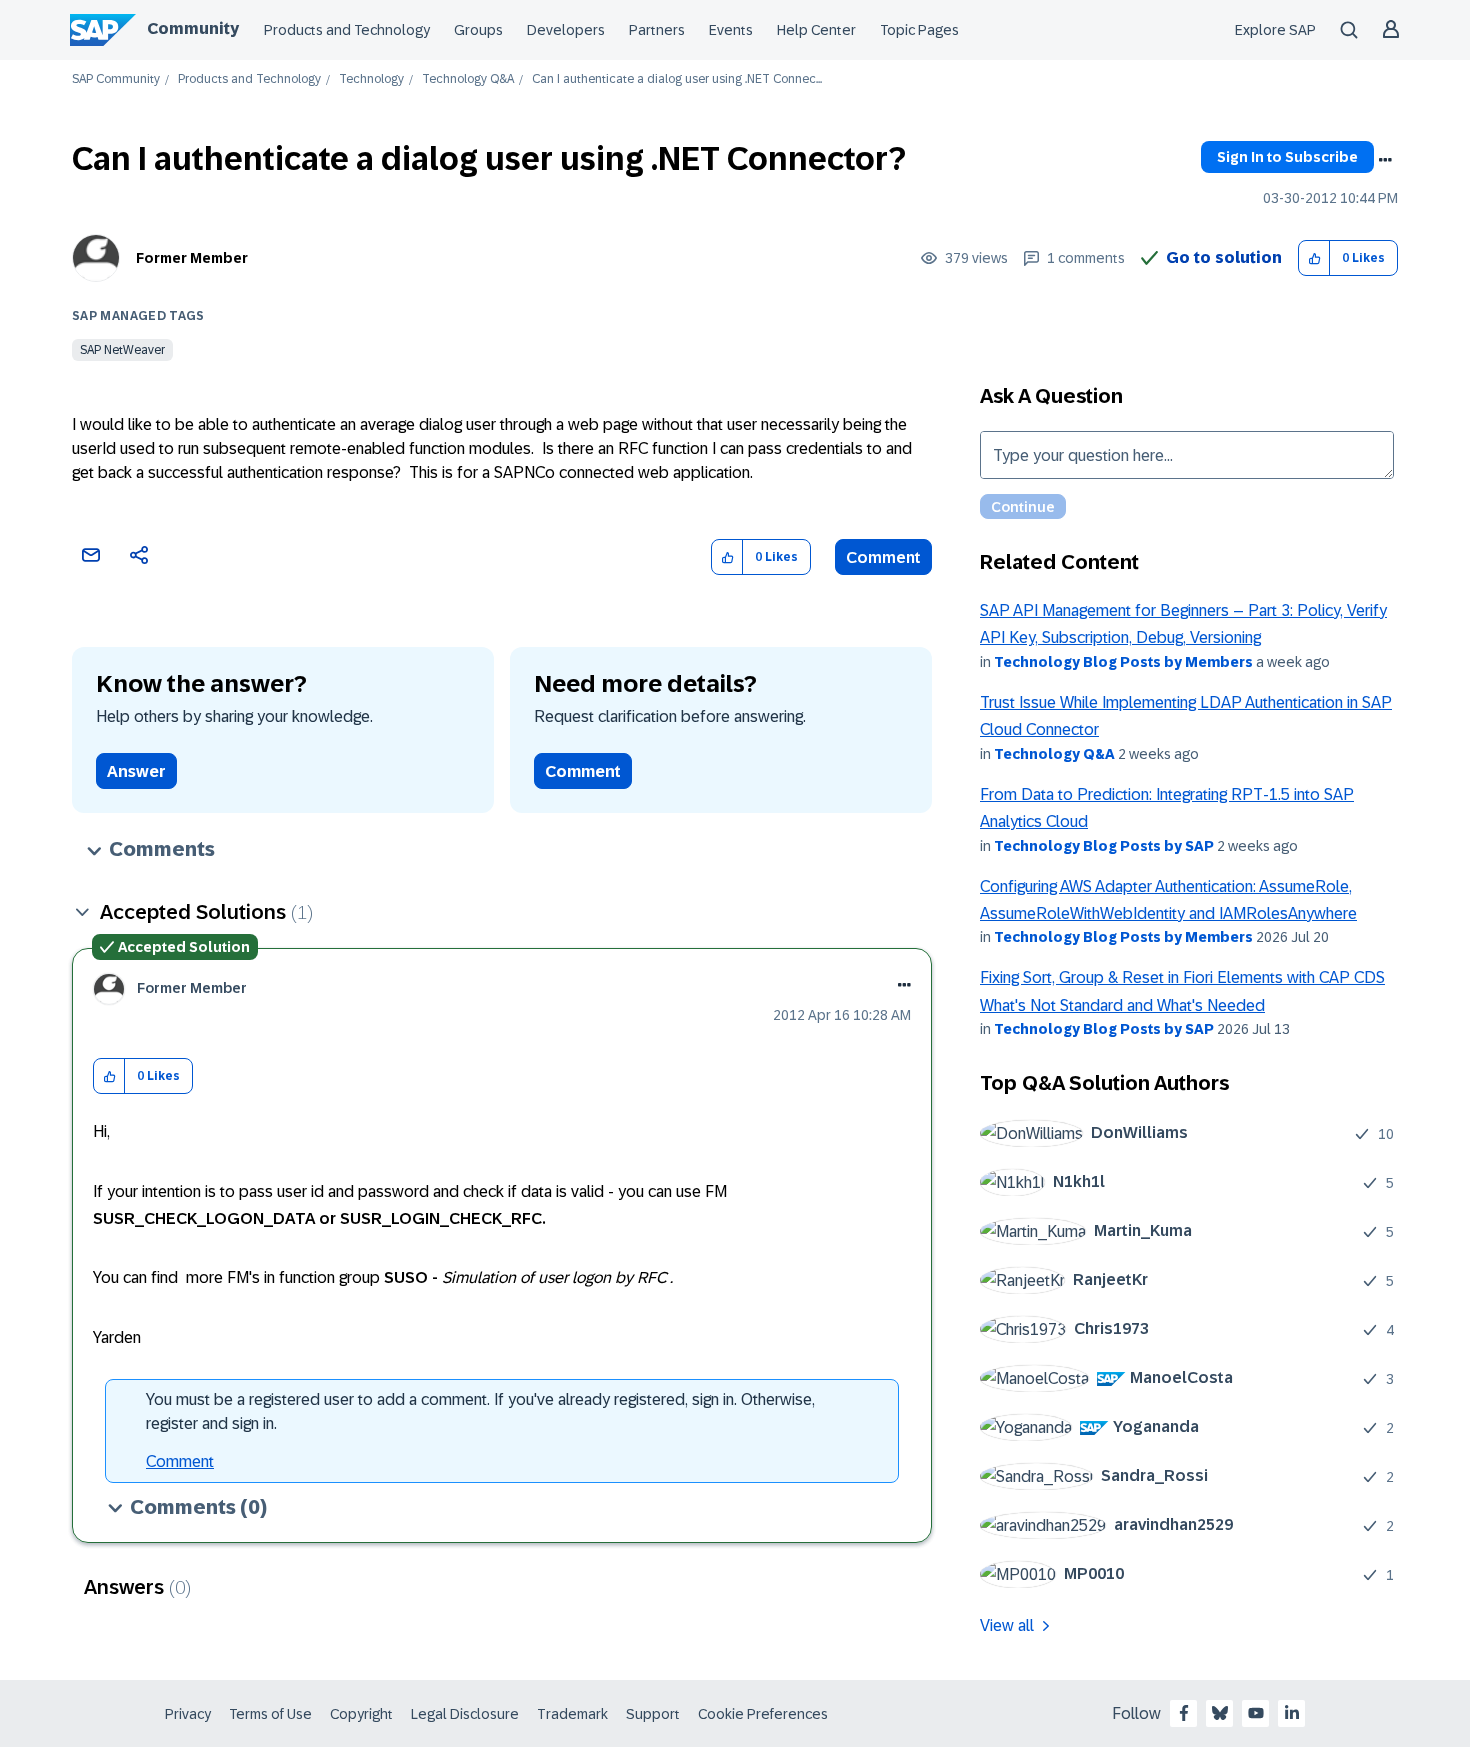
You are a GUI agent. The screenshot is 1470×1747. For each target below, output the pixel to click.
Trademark (572, 1714)
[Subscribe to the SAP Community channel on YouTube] (1256, 1713)
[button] (1314, 258)
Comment (883, 557)
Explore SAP (1275, 30)
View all (1007, 1625)
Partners (657, 30)
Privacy (188, 1714)
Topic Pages (919, 30)
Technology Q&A (468, 79)
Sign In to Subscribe (1287, 157)
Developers (566, 30)
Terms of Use (270, 1714)
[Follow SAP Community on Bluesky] (1220, 1713)
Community (193, 28)
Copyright (361, 1714)
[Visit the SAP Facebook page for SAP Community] (1184, 1713)
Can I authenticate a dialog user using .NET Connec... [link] (677, 79)
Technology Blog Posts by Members (1123, 662)
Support (653, 1714)
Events (731, 30)
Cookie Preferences (763, 1714)
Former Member (192, 258)
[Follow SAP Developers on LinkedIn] (1292, 1713)
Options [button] (1385, 160)
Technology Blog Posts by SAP (1104, 846)
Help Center (816, 30)
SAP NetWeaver (122, 350)
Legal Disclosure (465, 1714)
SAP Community (116, 79)
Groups (478, 30)
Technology (371, 79)
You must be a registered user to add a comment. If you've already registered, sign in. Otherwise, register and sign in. (480, 1411)
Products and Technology (347, 30)
